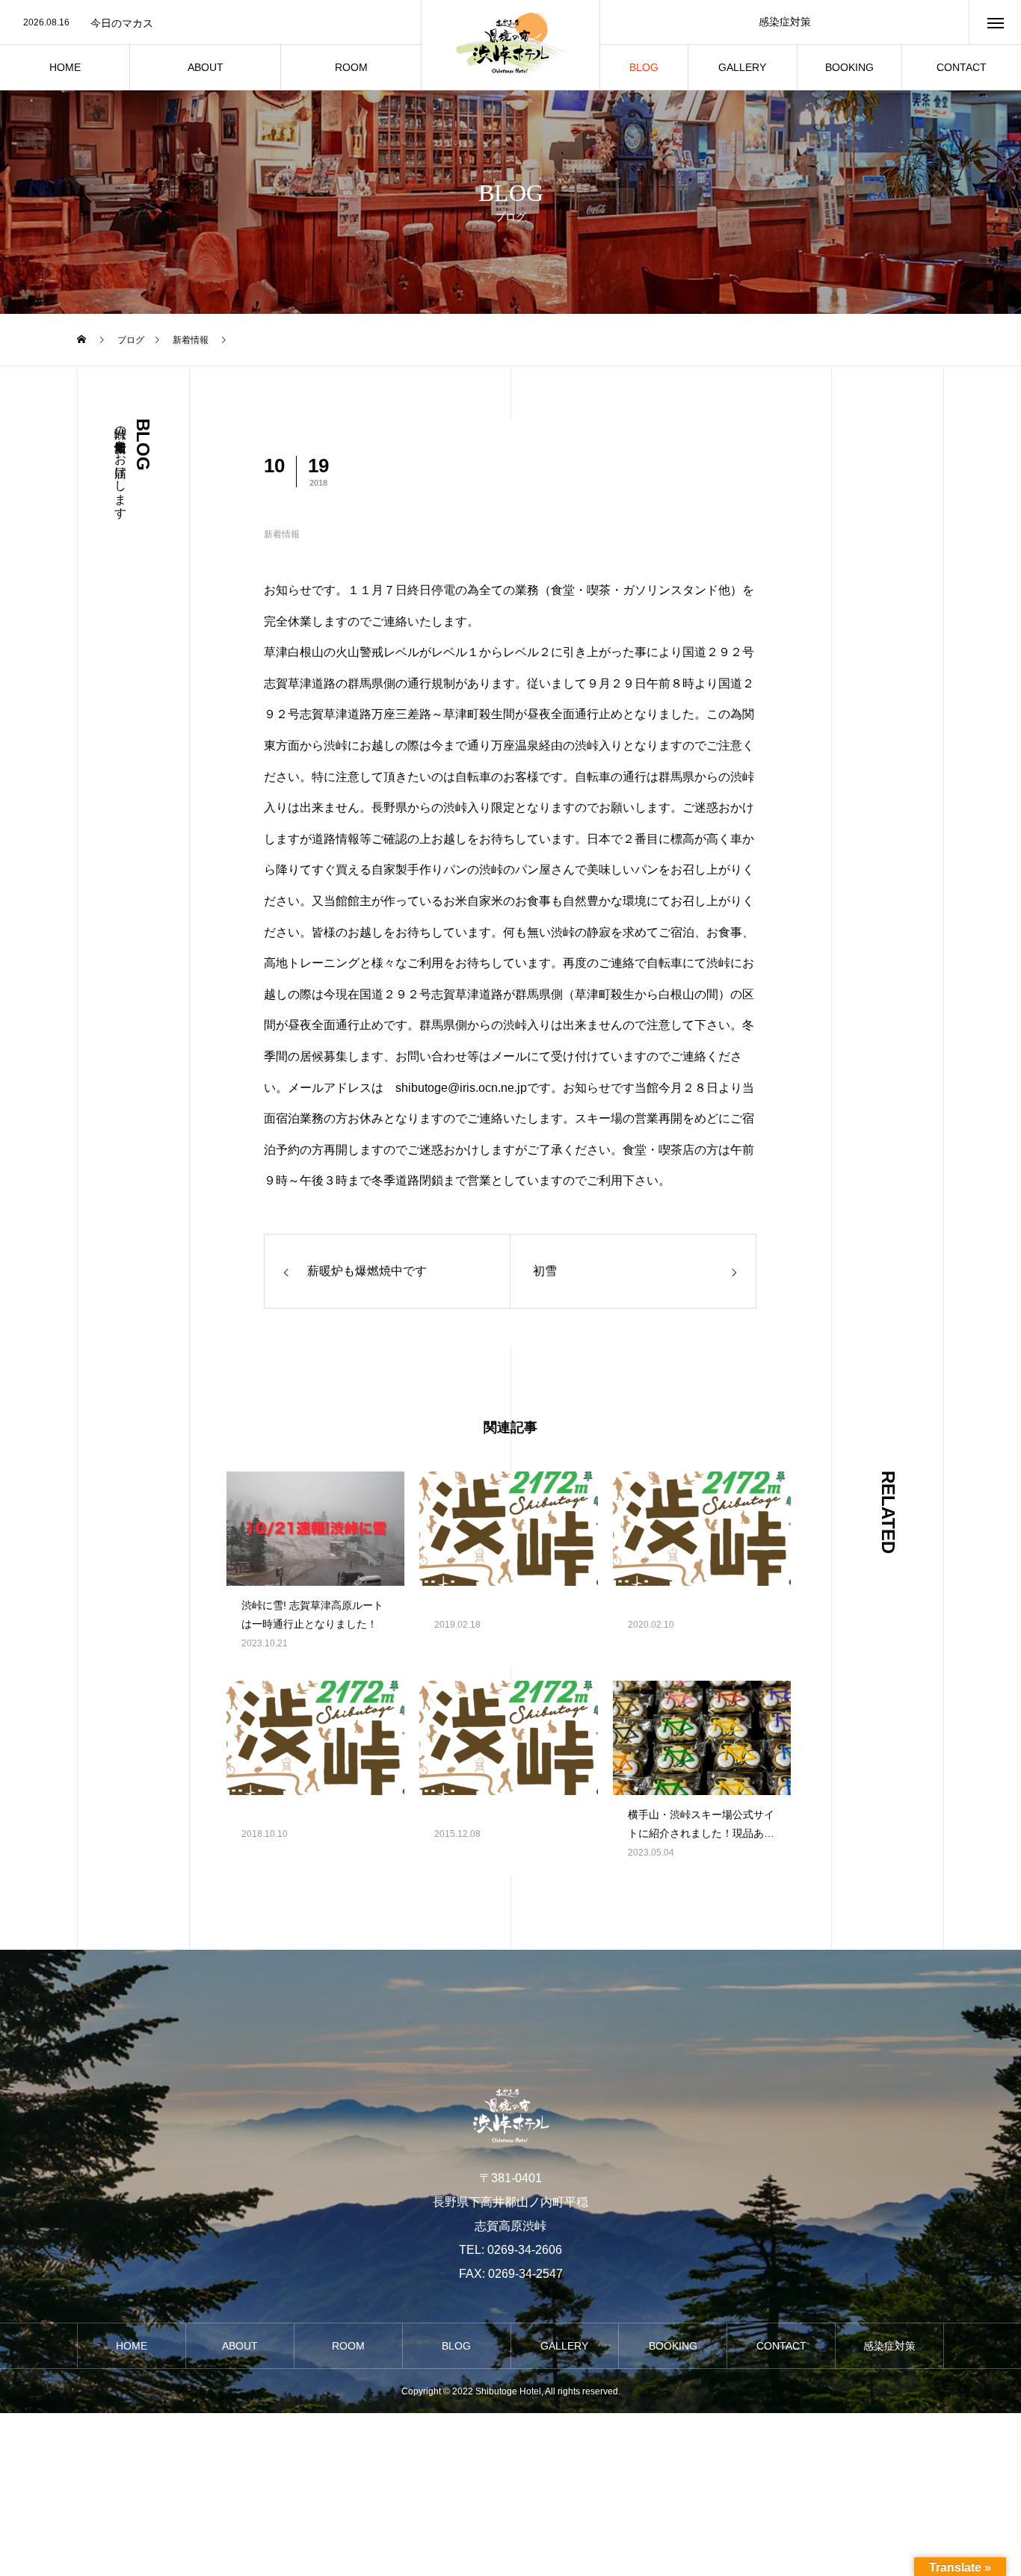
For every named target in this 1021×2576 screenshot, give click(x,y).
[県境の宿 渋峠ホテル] (510, 45)
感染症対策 (785, 22)
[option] (210, 23)
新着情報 (282, 534)
